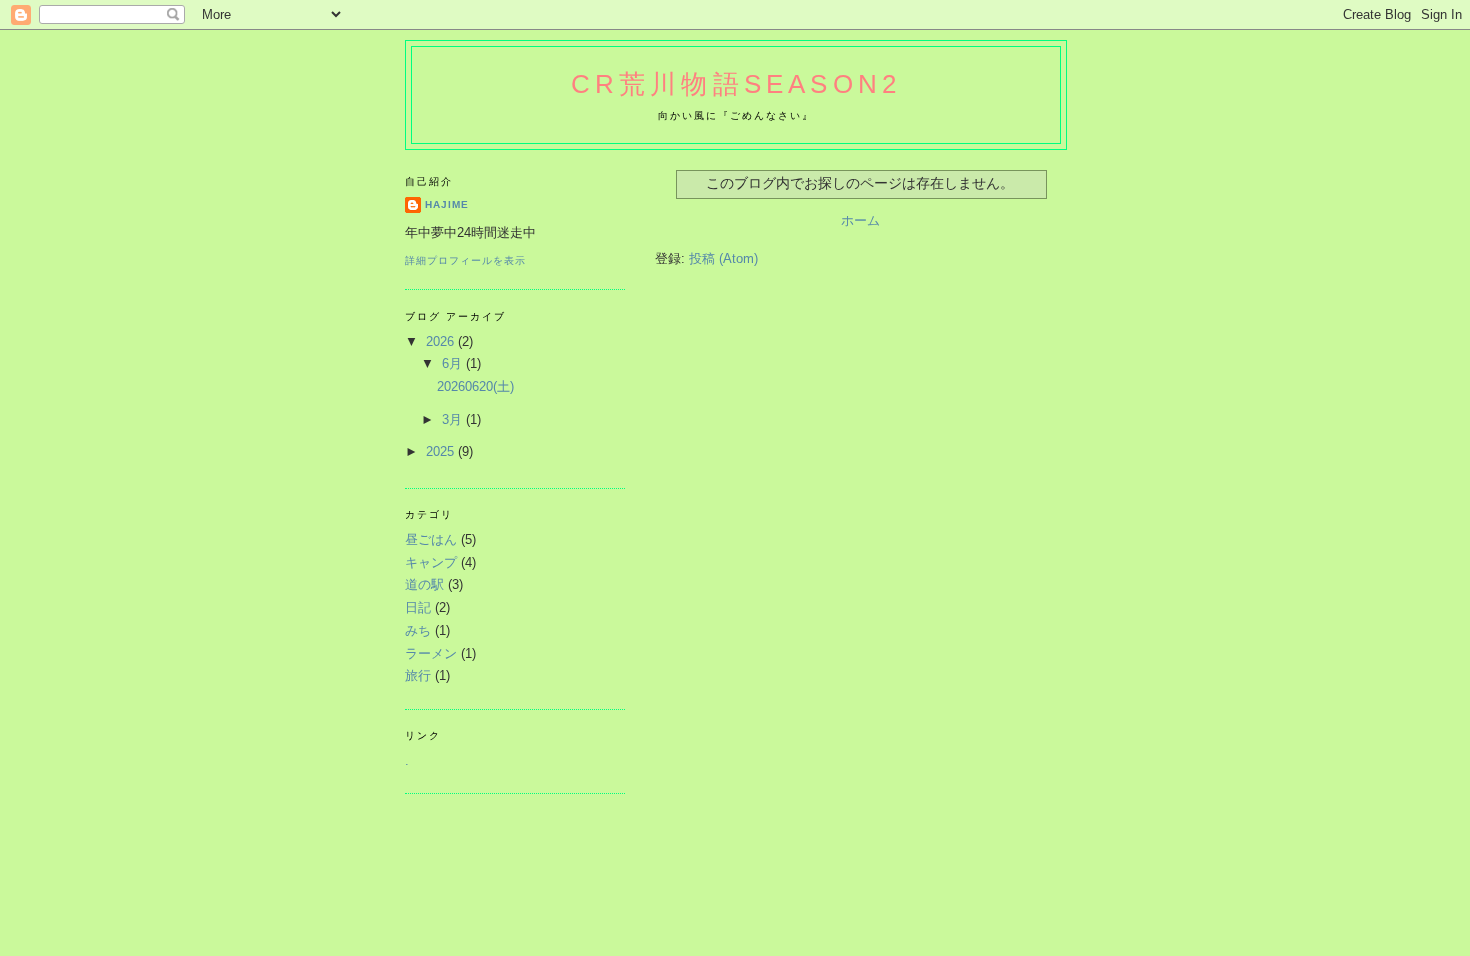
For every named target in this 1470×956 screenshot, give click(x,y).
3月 (454, 419)
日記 (418, 607)
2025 (442, 451)
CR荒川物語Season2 (736, 84)
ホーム (860, 220)
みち (418, 630)
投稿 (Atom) (723, 258)
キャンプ (431, 562)
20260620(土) (475, 386)
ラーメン (431, 653)
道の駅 (424, 584)
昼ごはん (431, 539)
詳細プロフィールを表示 (465, 260)
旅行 (418, 675)
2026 (442, 341)
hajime (447, 204)
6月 (454, 363)
